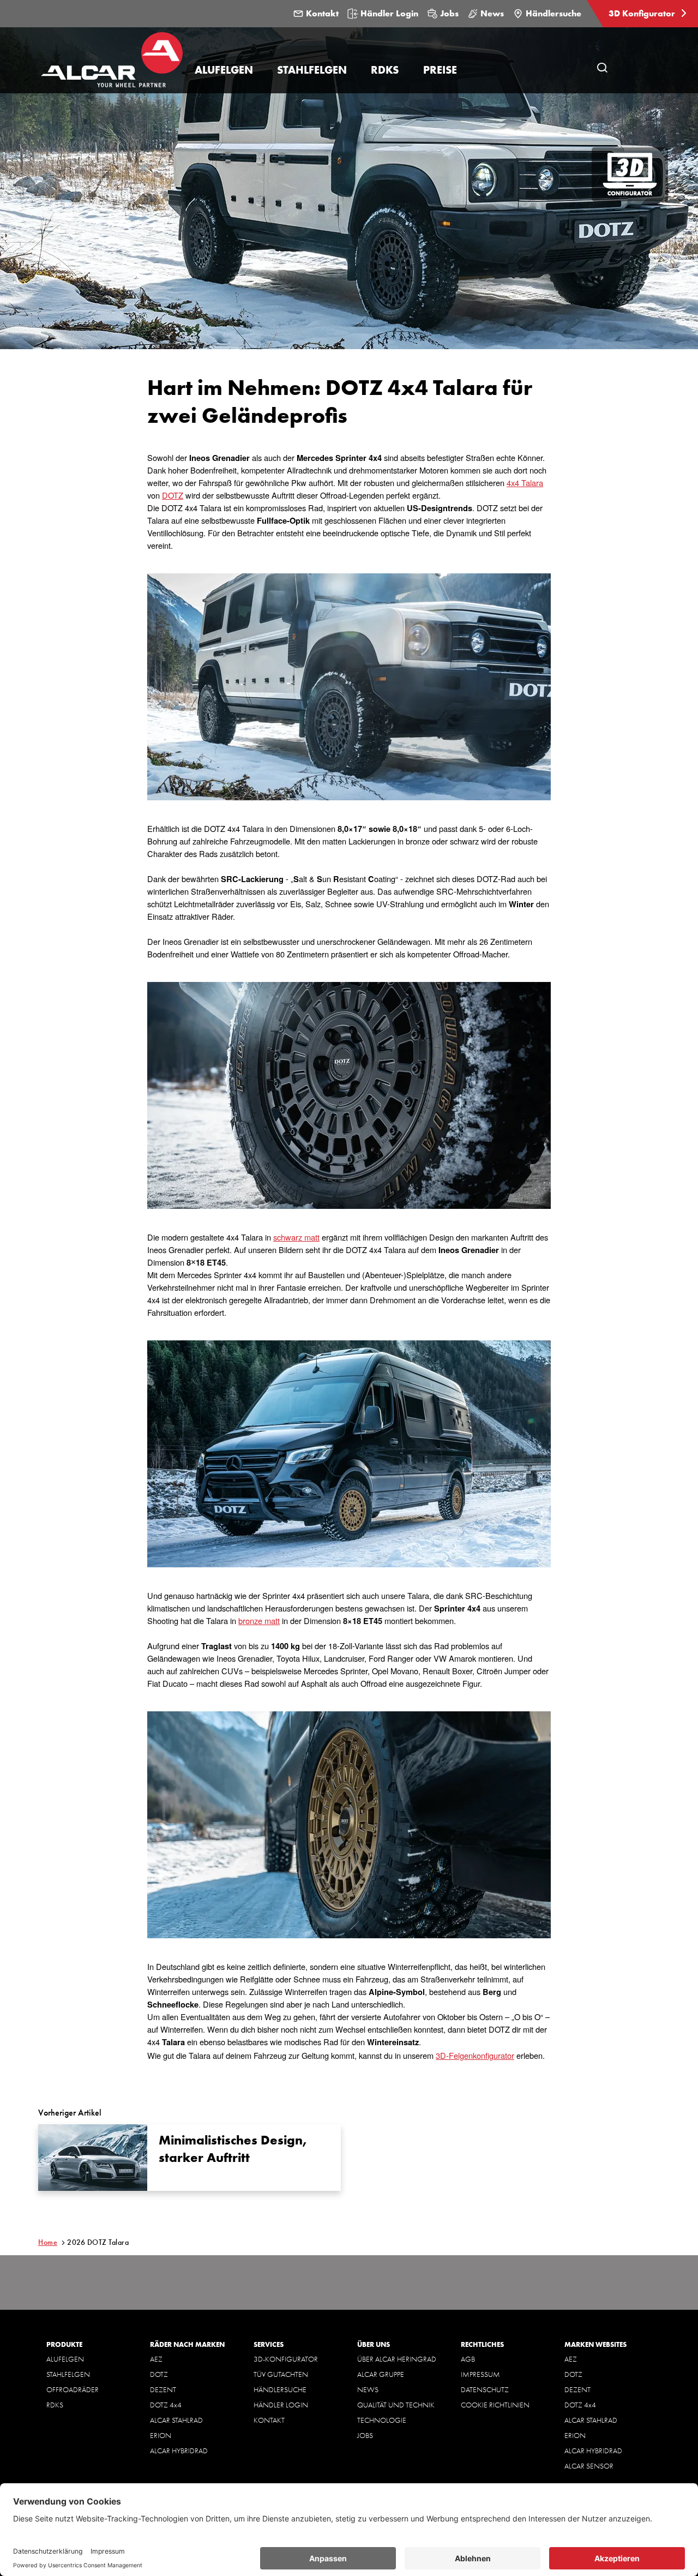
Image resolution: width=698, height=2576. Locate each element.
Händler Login (389, 13)
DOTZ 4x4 (166, 2405)
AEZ (156, 2359)
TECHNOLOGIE (382, 2420)
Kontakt (322, 13)
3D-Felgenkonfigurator (475, 2055)
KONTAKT (269, 2420)
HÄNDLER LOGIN (281, 2405)
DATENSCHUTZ (485, 2389)
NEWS (368, 2389)
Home (48, 2242)
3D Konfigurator (643, 13)
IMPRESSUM (480, 2374)
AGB (468, 2359)
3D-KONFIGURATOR (286, 2359)
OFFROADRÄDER (73, 2389)
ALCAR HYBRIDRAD (179, 2451)
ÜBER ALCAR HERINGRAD (397, 2359)
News (492, 13)
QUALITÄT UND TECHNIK (396, 2405)
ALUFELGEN (65, 2359)
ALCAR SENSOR (589, 2466)
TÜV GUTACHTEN (281, 2374)
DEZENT (163, 2389)
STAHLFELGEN (68, 2374)
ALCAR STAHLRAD (176, 2420)
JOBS (365, 2435)
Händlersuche (553, 13)
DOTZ (173, 495)
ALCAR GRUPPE (381, 2374)
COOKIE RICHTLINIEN (495, 2405)
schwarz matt (296, 1237)
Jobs (449, 13)
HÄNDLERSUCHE (280, 2389)
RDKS (55, 2405)
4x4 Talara (525, 483)
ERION (161, 2435)
